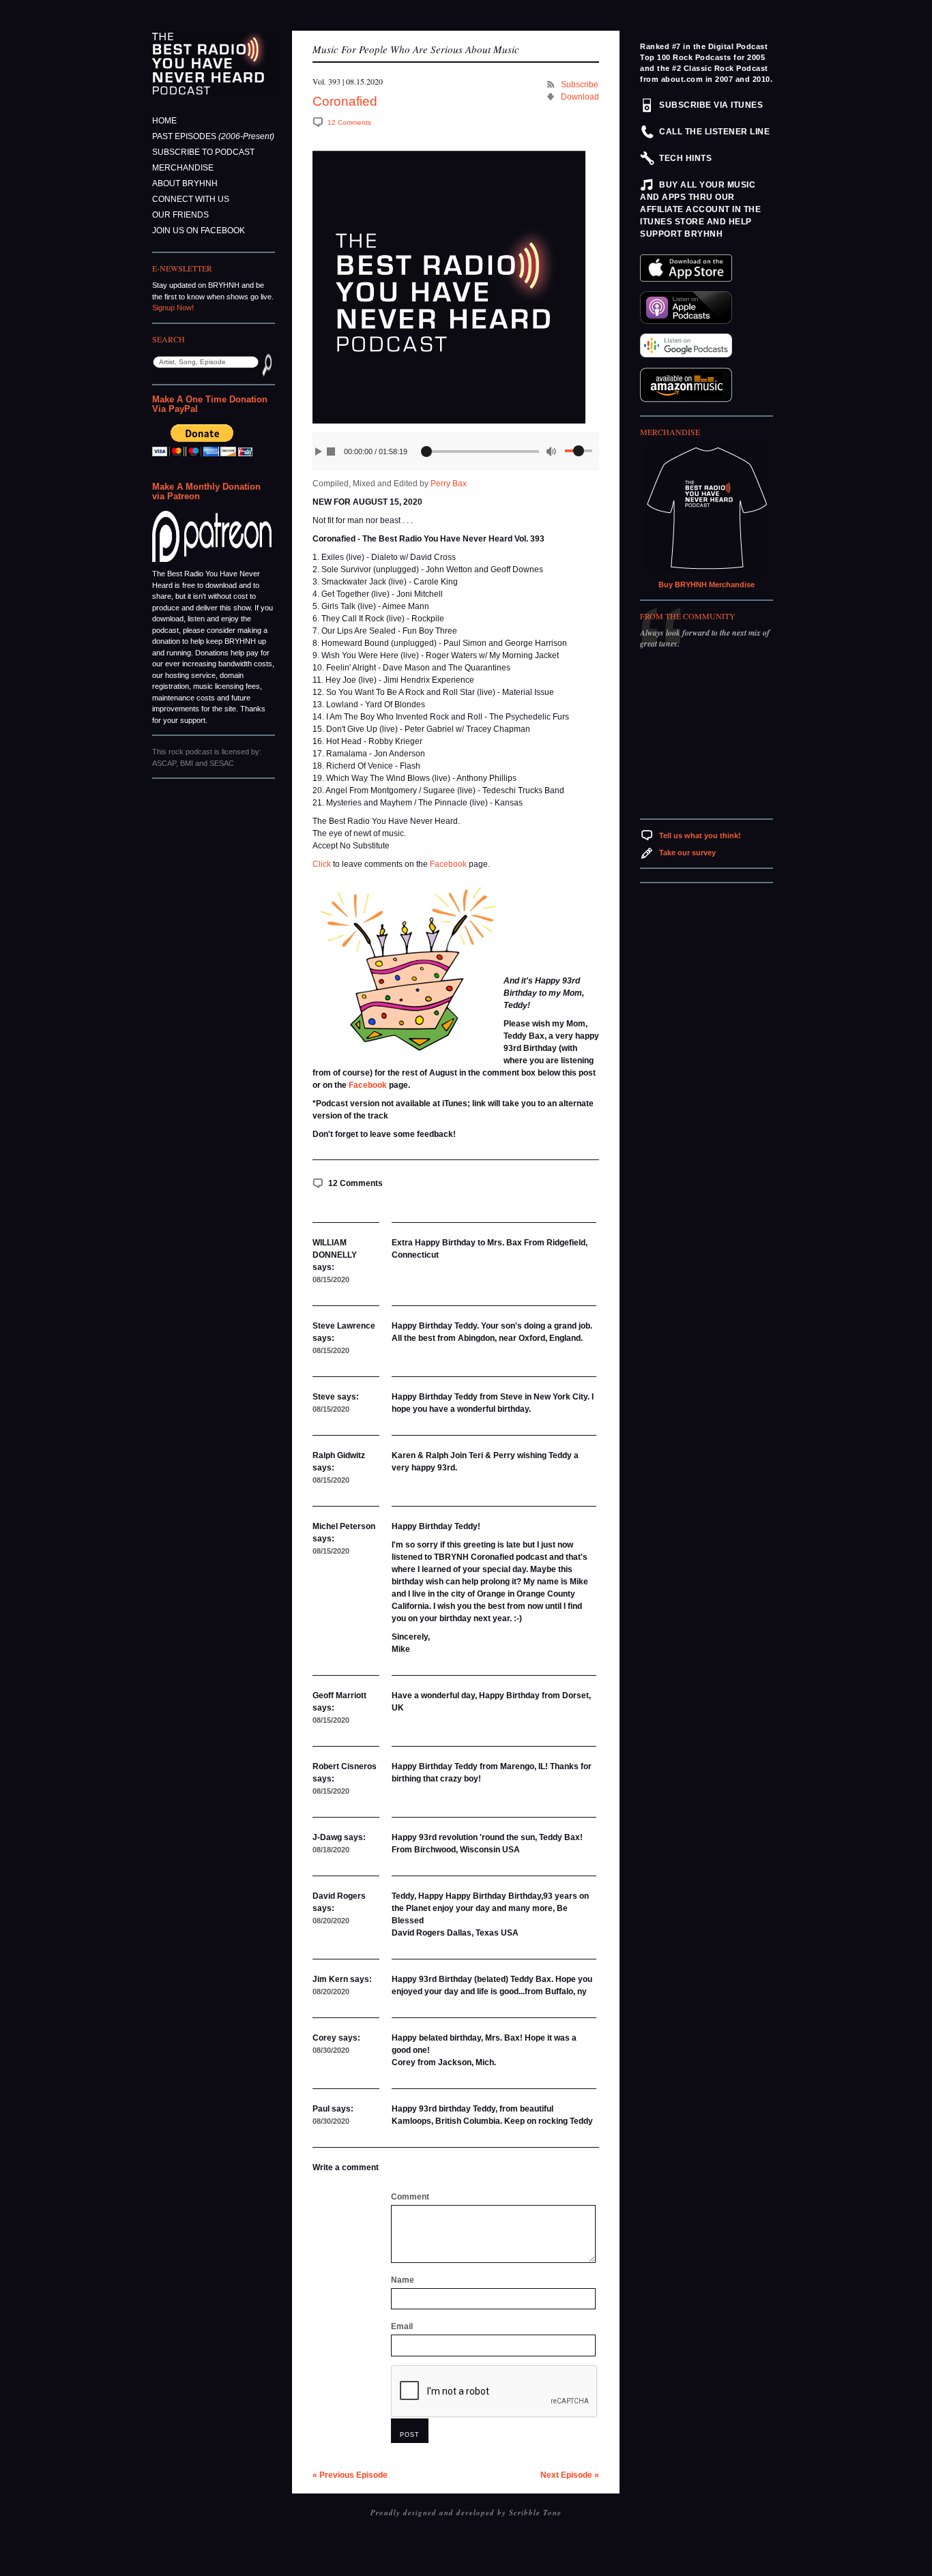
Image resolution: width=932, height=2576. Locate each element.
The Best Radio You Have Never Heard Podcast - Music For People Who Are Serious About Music (214, 63)
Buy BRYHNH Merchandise (707, 584)
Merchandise (183, 168)
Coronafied (345, 101)
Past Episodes (213, 136)
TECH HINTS (685, 158)
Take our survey (687, 853)
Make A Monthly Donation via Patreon (206, 491)
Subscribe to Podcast (203, 152)
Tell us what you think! (700, 835)
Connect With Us (191, 199)
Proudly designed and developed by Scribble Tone (466, 2513)
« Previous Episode (350, 2475)
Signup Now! (173, 308)
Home (164, 121)
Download (580, 97)
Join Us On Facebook (199, 231)
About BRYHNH (185, 183)
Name (403, 2280)
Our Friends (180, 215)
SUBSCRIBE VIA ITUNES (711, 105)
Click (322, 864)
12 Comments (349, 122)
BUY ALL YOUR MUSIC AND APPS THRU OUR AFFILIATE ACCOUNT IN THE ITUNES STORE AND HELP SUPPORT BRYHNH (700, 209)
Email (402, 2326)
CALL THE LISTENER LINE (714, 132)
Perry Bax (449, 484)
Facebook (448, 864)
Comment (410, 2197)
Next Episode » (570, 2475)
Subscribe (580, 85)
